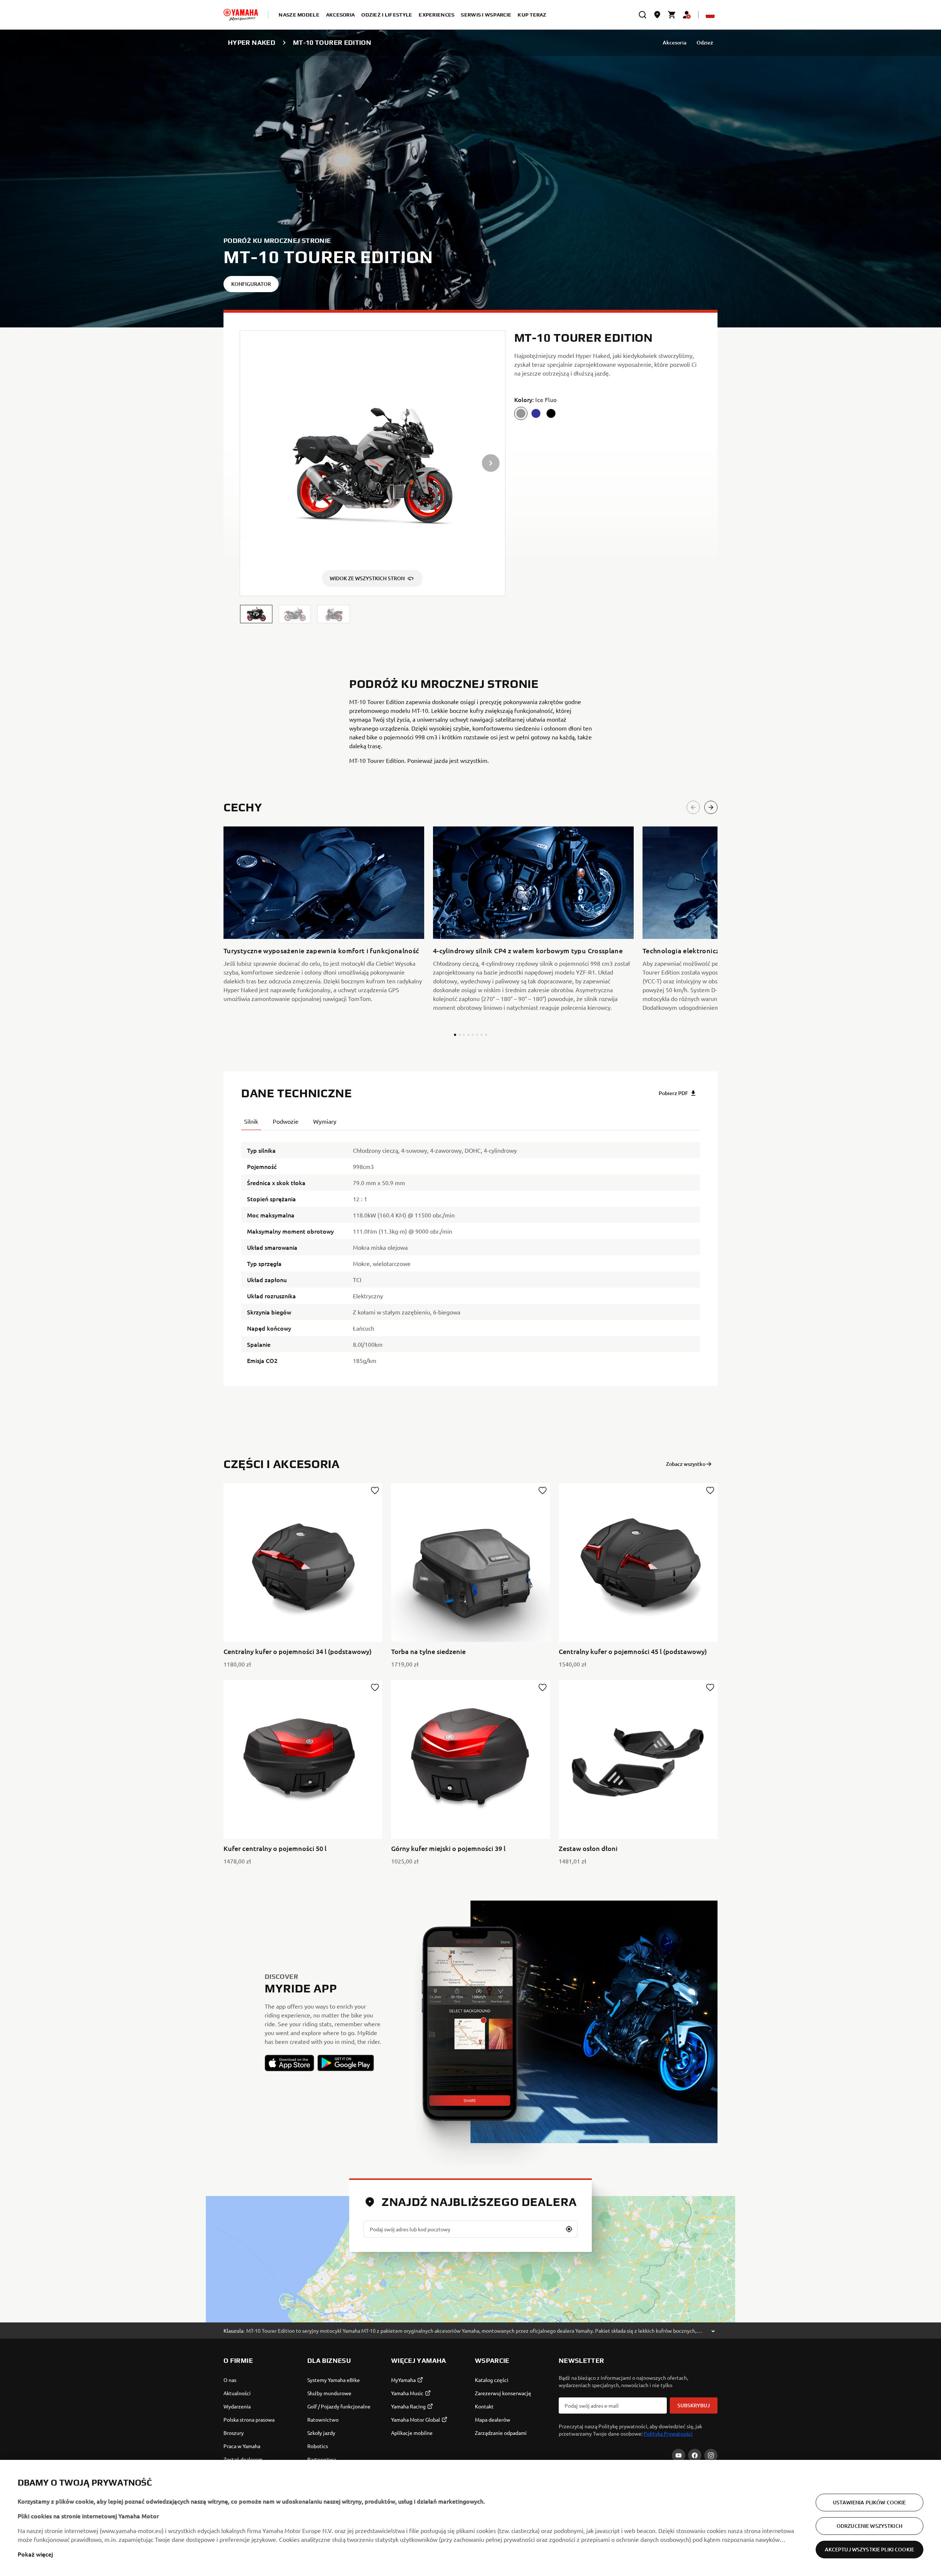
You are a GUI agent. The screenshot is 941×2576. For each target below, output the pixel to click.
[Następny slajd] (711, 807)
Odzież (705, 42)
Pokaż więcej (35, 2554)
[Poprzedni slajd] (693, 807)
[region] (470, 2518)
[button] (256, 614)
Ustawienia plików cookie (869, 2502)
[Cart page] (672, 15)
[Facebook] (695, 2455)
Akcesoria (675, 42)
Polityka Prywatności (668, 2433)
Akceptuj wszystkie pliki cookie (870, 2549)
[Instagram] (711, 2455)
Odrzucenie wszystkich (870, 2526)
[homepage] (241, 15)
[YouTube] (679, 2455)
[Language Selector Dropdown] (710, 15)
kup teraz (532, 15)
